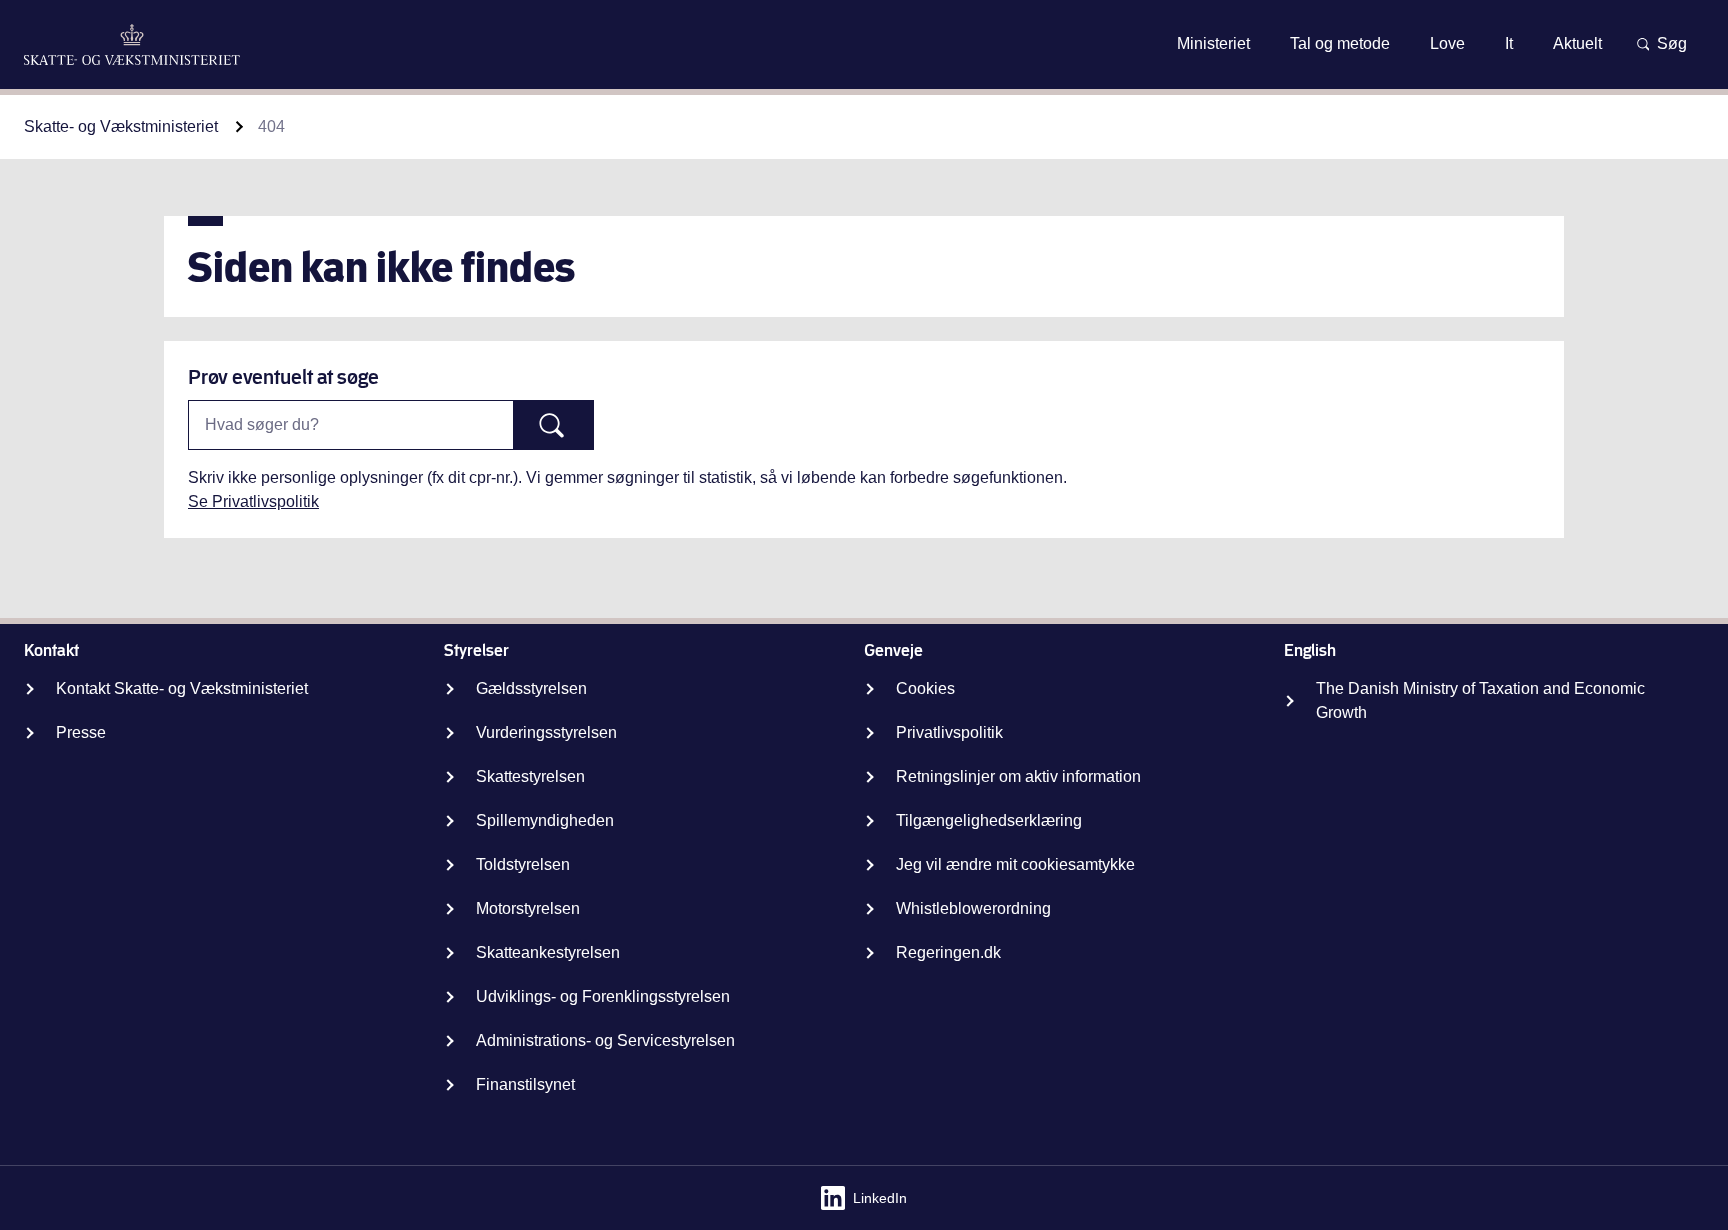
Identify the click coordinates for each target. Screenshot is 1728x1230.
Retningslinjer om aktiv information (1018, 776)
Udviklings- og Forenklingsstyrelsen (603, 996)
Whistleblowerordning (973, 908)
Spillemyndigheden (545, 820)
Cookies (925, 688)
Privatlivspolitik (949, 732)
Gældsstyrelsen (531, 688)
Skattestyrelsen (530, 776)
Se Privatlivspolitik (253, 501)
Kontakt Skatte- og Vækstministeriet (182, 688)
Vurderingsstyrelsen (546, 732)
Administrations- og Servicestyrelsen (605, 1040)
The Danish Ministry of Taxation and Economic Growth (1480, 700)
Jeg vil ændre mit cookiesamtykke (1015, 864)
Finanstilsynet (525, 1084)
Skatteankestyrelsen (548, 952)
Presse (81, 732)
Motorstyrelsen (528, 908)
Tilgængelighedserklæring (989, 820)
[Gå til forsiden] (132, 44)
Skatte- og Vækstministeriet (121, 126)
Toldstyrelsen (523, 864)
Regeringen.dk (948, 952)
